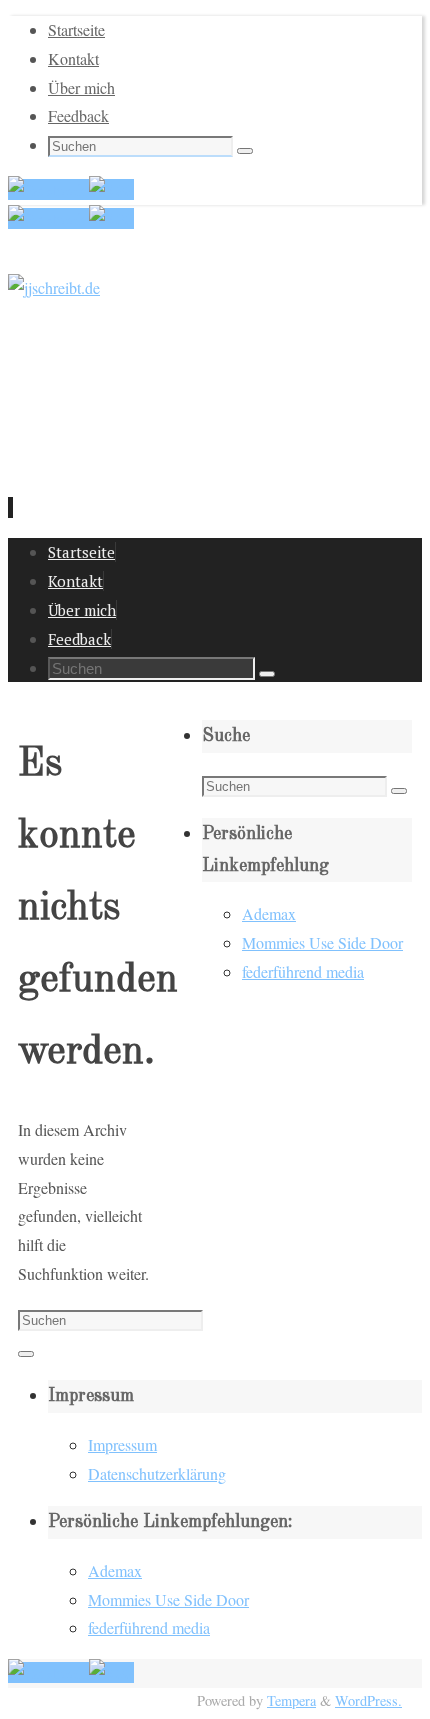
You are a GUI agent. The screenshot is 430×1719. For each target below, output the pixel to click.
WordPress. (368, 1700)
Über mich (81, 87)
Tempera (291, 1700)
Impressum (122, 1444)
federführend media (303, 971)
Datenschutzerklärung (157, 1473)
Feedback (78, 115)
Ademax (269, 913)
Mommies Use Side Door (322, 942)
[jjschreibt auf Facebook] (48, 189)
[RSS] (111, 189)
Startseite (76, 29)
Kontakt (73, 58)
